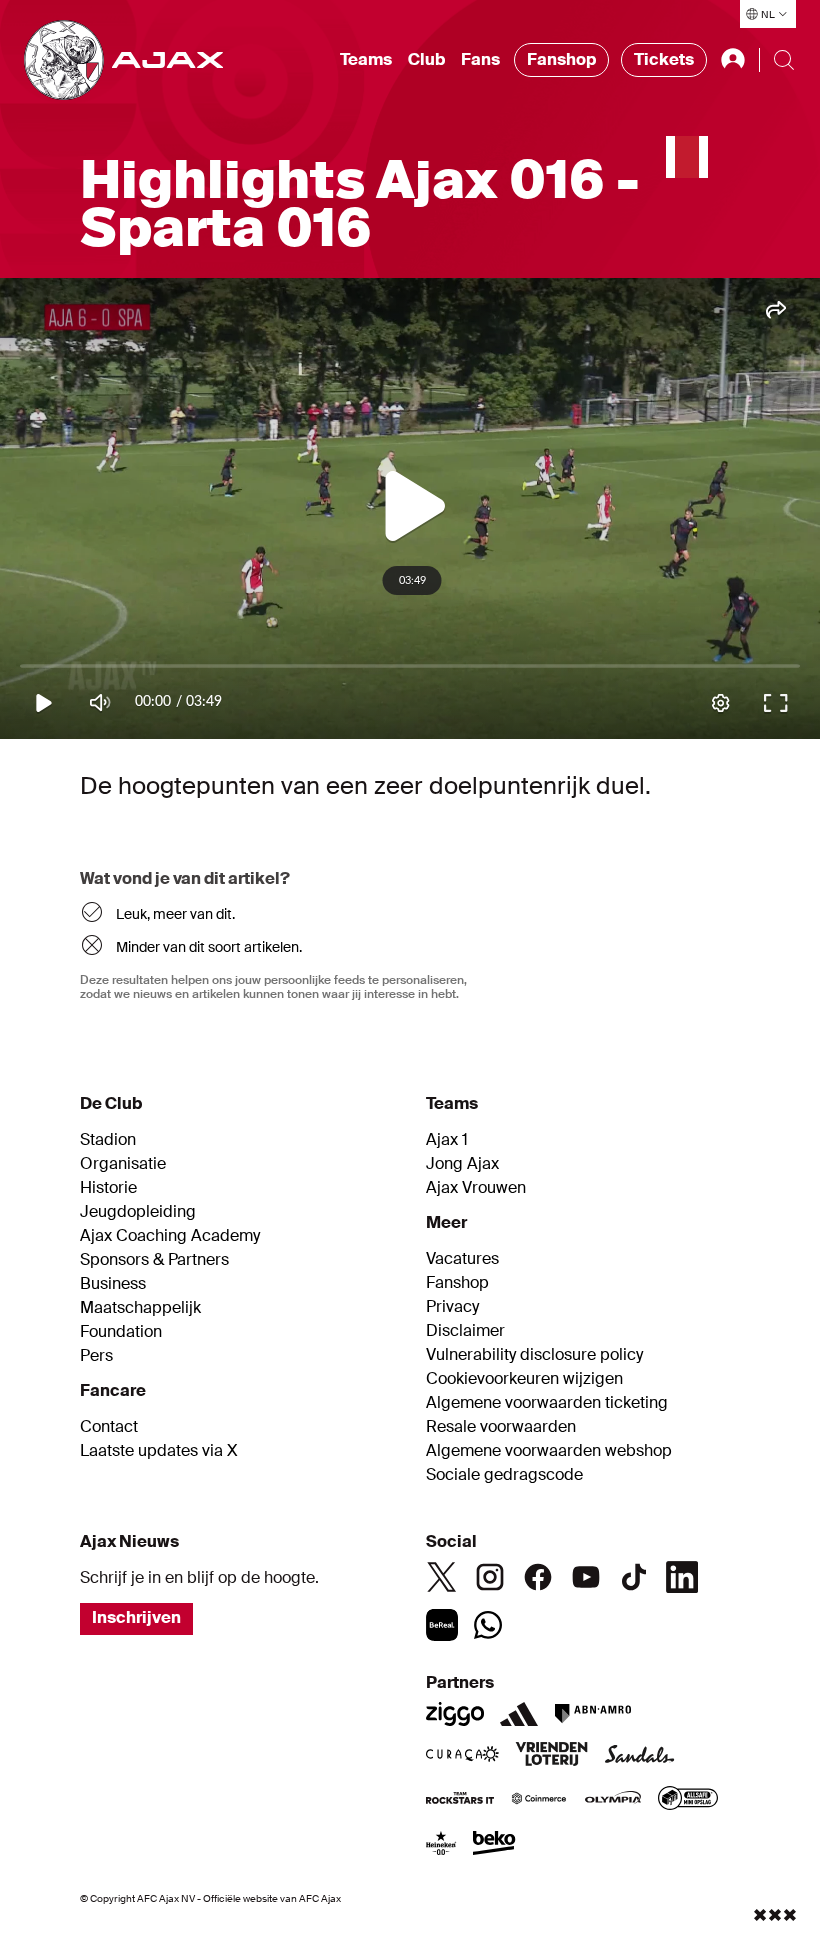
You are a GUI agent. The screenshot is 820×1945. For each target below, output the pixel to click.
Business (113, 1284)
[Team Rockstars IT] (460, 1800)
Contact (109, 1427)
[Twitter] (442, 1577)
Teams (366, 59)
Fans (480, 59)
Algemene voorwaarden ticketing (547, 1403)
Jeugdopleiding (138, 1212)
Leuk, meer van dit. (175, 914)
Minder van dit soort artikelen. (209, 947)
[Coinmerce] (539, 1800)
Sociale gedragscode (504, 1475)
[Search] (784, 60)
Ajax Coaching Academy (170, 1236)
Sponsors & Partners (154, 1260)
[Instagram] (490, 1577)
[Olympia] (613, 1800)
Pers (96, 1356)
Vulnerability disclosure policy (534, 1355)
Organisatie (123, 1164)
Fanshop (561, 59)
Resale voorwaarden (501, 1427)
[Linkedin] (682, 1577)
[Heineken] (441, 1845)
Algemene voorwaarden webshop (549, 1451)
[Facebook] (538, 1577)
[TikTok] (634, 1577)
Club (426, 59)
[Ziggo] (455, 1714)
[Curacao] (462, 1756)
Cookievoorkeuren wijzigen (524, 1379)
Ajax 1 (447, 1140)
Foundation (121, 1332)
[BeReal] (442, 1625)
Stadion (108, 1140)
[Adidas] (519, 1714)
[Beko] (494, 1845)
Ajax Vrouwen (476, 1188)
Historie (108, 1188)
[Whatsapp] (488, 1625)
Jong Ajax (462, 1164)
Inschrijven (136, 1617)
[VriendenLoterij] (551, 1756)
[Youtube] (586, 1577)
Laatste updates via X (159, 1451)
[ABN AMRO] (592, 1714)
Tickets (664, 59)
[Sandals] (640, 1756)
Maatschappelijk (140, 1308)
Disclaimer (465, 1331)
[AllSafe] (688, 1800)
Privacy (452, 1307)
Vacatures (462, 1259)
